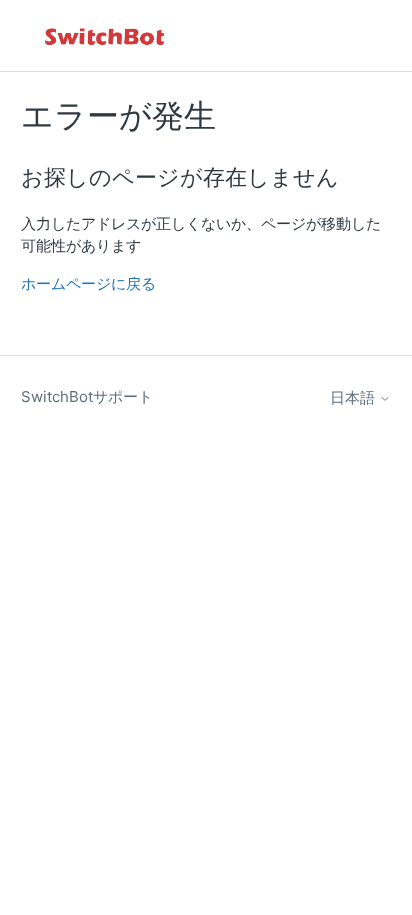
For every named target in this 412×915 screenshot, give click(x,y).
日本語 (354, 397)
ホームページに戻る (88, 283)
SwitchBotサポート (87, 396)
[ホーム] (106, 35)
